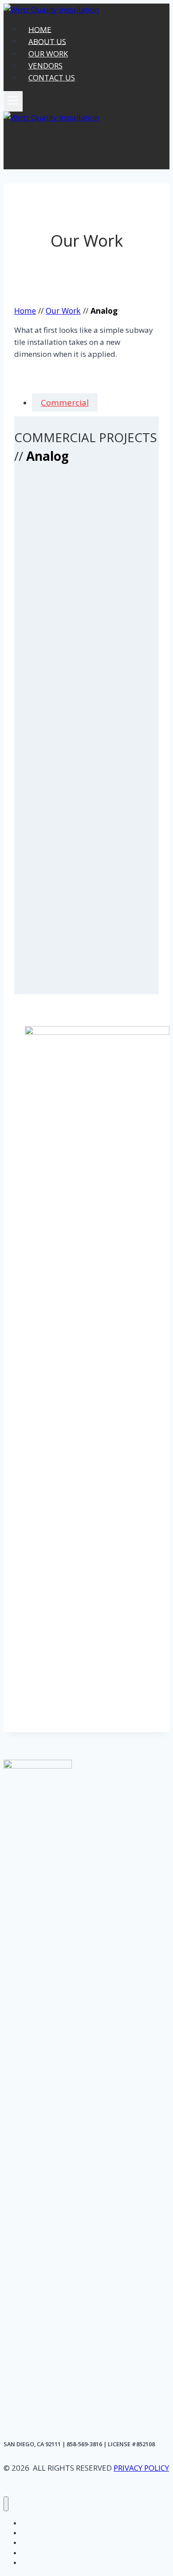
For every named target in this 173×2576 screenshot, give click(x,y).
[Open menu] (13, 101)
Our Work (63, 311)
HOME (40, 29)
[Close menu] (6, 2504)
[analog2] (86, 862)
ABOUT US (47, 41)
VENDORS (45, 66)
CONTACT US (52, 78)
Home (25, 311)
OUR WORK (48, 54)
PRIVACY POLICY (141, 2468)
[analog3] (86, 603)
